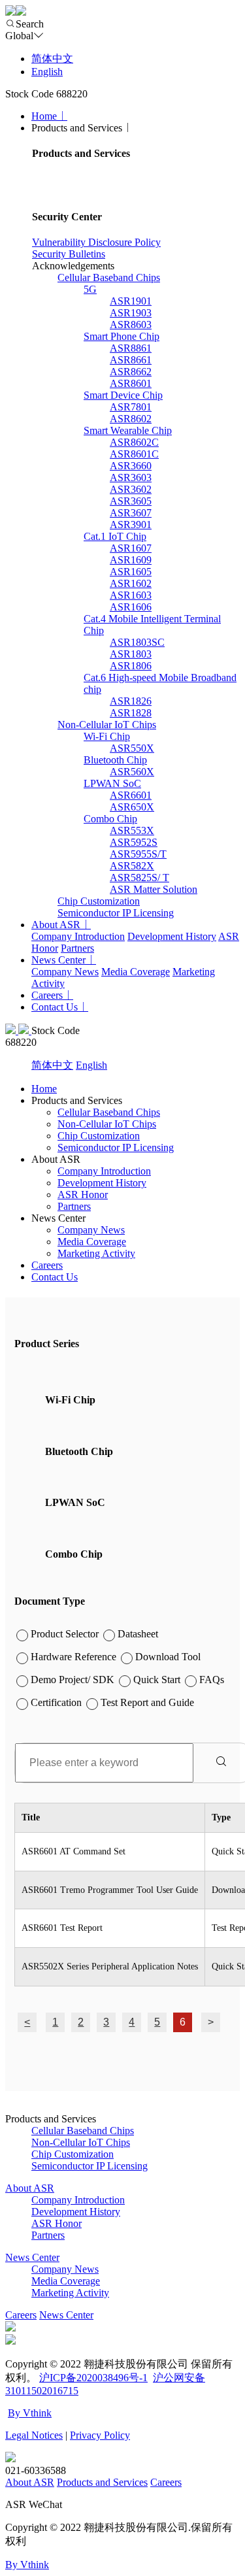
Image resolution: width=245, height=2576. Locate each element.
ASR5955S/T (138, 854)
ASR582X (132, 866)
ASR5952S (134, 842)
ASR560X (132, 772)
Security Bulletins (69, 254)
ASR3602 (131, 489)
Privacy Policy (100, 2435)
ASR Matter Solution (154, 889)
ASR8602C (134, 442)
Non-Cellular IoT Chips (107, 725)
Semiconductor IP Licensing (116, 913)
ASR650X (132, 807)
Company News (65, 972)
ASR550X (132, 748)
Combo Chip (110, 819)
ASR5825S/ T (139, 878)
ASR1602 (131, 583)
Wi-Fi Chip (107, 736)
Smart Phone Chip (122, 336)
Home (44, 116)
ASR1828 (131, 713)
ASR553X (132, 830)
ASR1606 (131, 607)
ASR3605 (131, 501)
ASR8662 (131, 372)
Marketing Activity (96, 1253)
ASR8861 (131, 348)
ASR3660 (131, 466)
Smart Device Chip (123, 395)
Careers (47, 995)
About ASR (56, 925)
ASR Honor (83, 1195)
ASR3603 (131, 477)
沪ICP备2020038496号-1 (93, 2378)
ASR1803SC (137, 642)
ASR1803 (131, 654)
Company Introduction (78, 936)
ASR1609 (131, 560)
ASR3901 (131, 525)
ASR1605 (131, 572)
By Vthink (30, 2413)
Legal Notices (34, 2435)
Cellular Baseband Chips (109, 277)
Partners (77, 948)
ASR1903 (131, 313)
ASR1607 (131, 548)
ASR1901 (131, 301)
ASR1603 (131, 595)
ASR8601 (131, 383)
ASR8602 (131, 419)
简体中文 (52, 59)
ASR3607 (131, 513)
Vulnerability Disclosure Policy (96, 242)
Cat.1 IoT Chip (115, 536)
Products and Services (102, 2482)
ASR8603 (131, 325)
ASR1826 (131, 701)
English (47, 72)
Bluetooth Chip (115, 760)
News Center (58, 960)
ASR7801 (131, 407)
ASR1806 (131, 666)
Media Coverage (136, 972)
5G (90, 289)
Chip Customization (99, 901)
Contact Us (55, 1007)
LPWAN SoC (112, 783)
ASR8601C (134, 454)
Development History (172, 936)
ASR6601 (131, 795)
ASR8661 (131, 360)
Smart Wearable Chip (128, 430)
